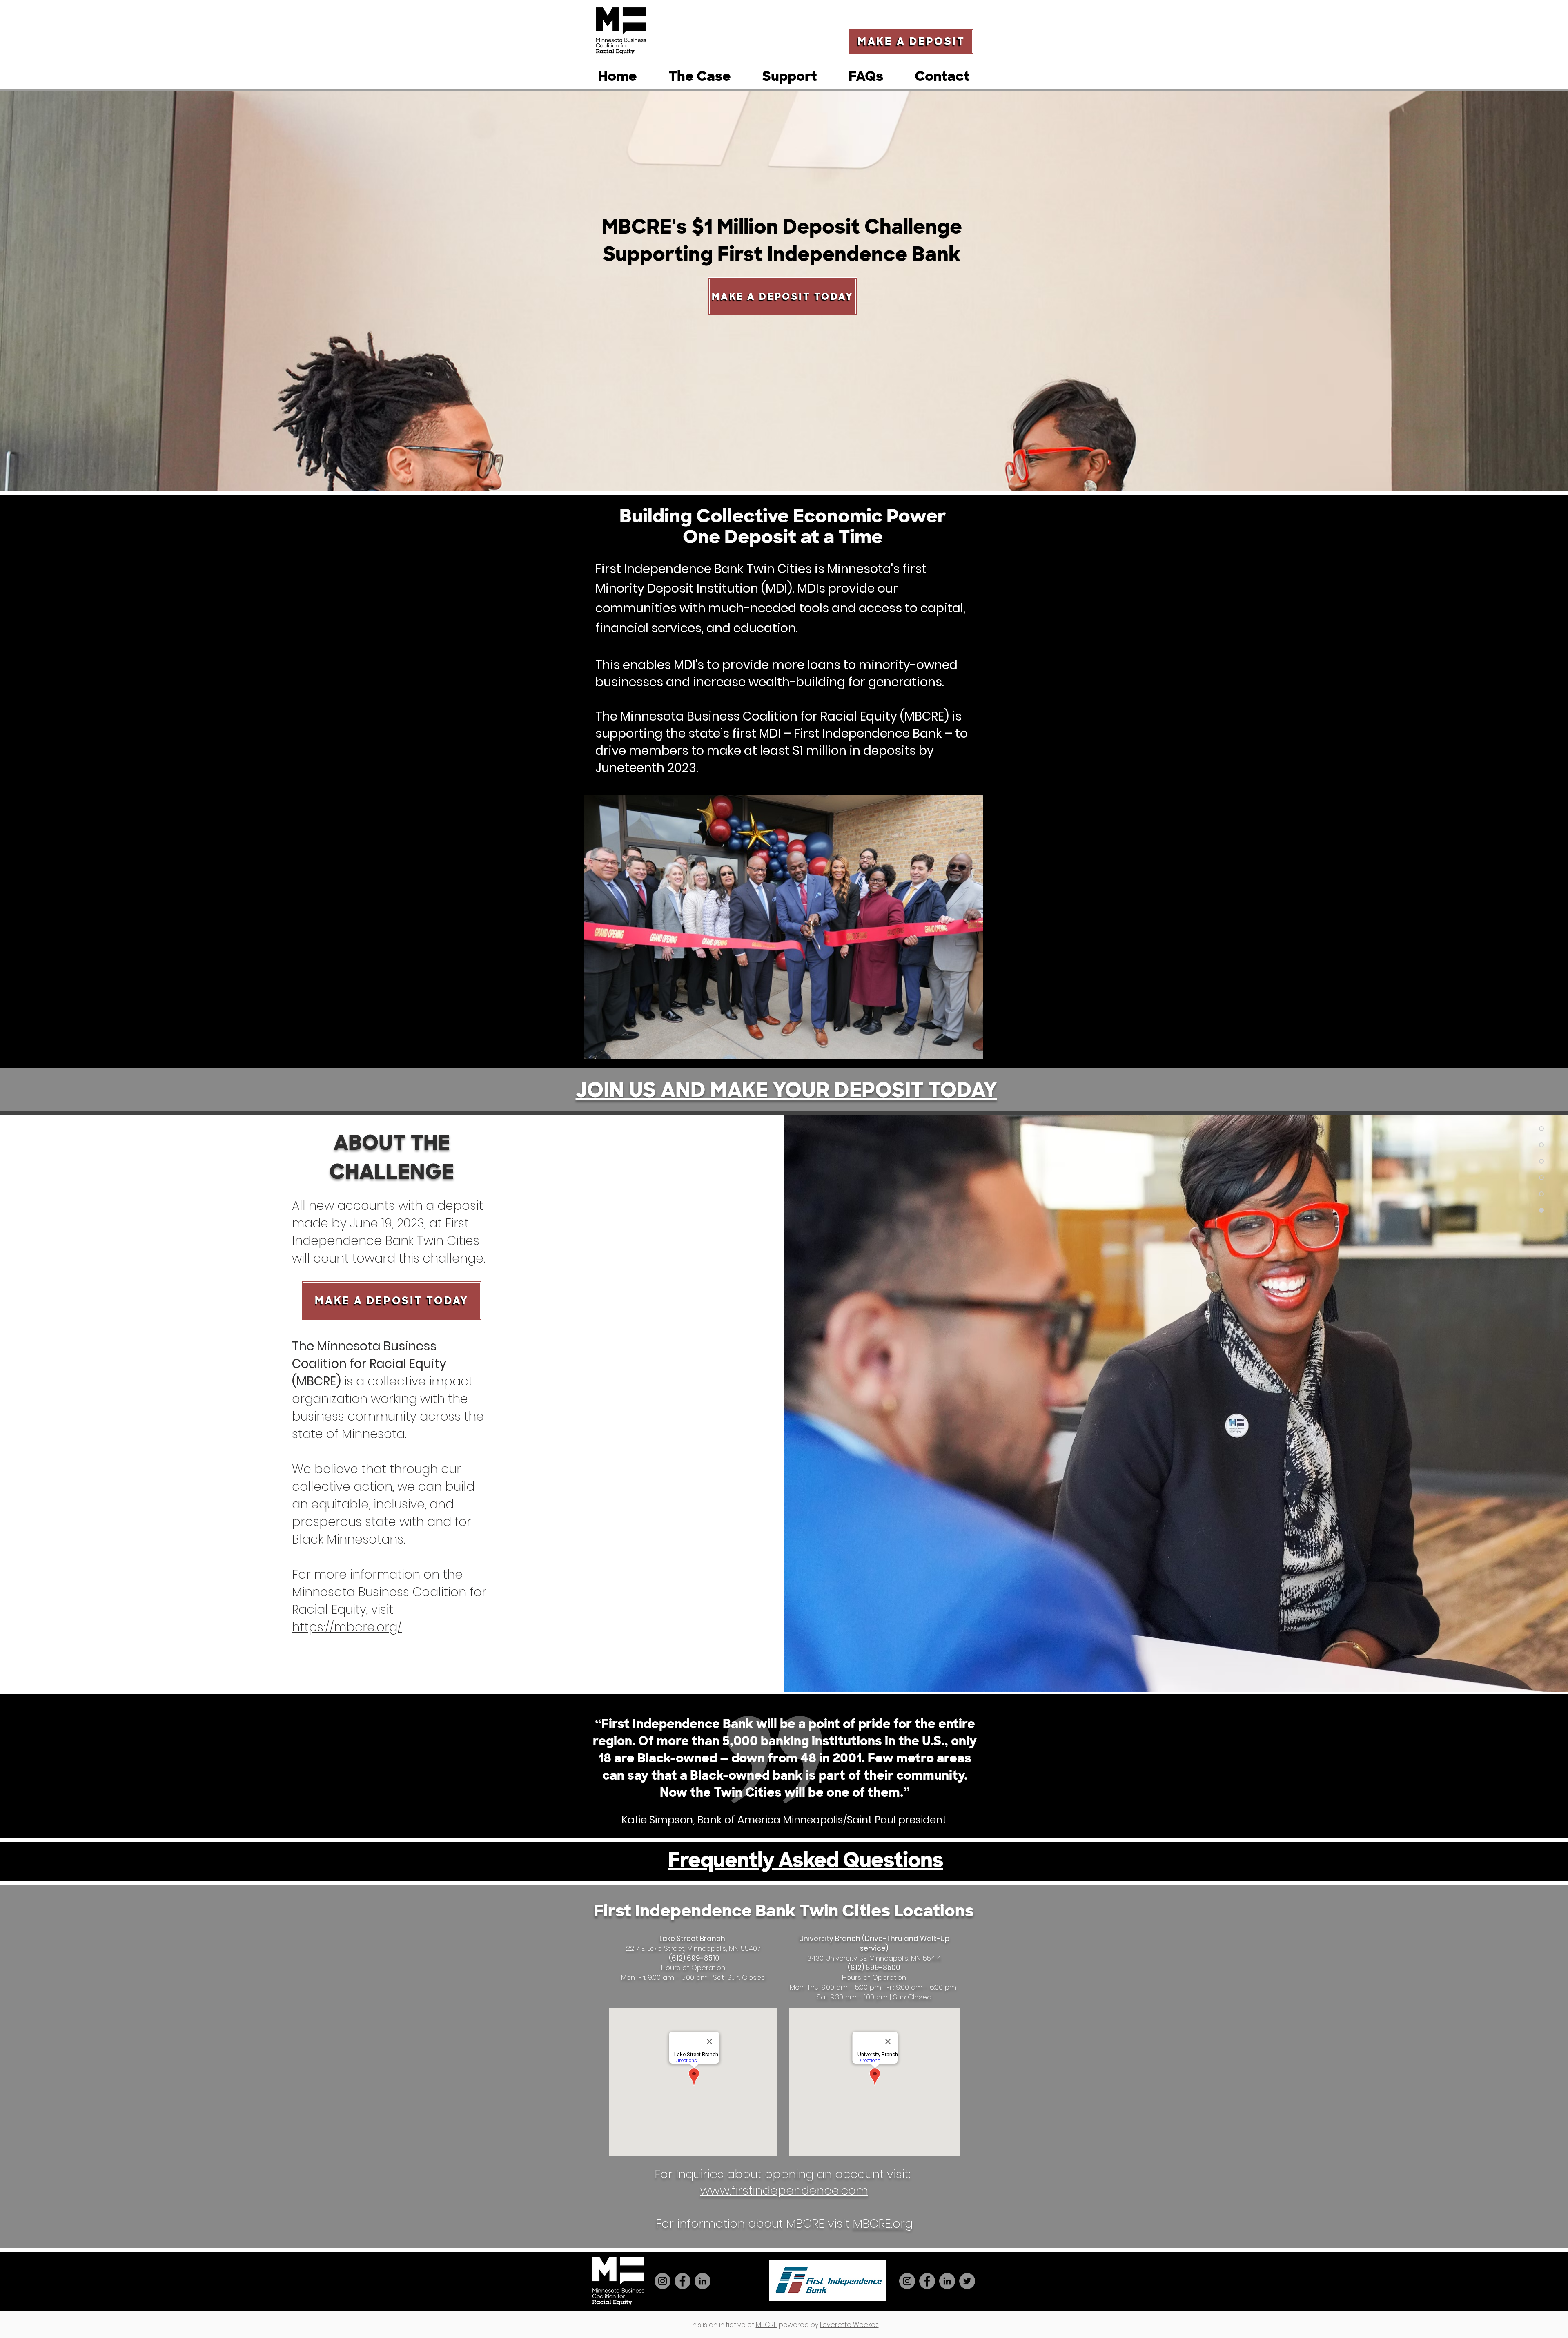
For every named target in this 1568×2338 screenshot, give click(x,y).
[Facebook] (683, 2281)
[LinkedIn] (703, 2281)
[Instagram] (663, 2281)
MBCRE (766, 2325)
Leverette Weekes (849, 2325)
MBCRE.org (883, 2224)
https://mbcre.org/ (347, 1627)
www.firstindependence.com (784, 2191)
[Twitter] (967, 2281)
